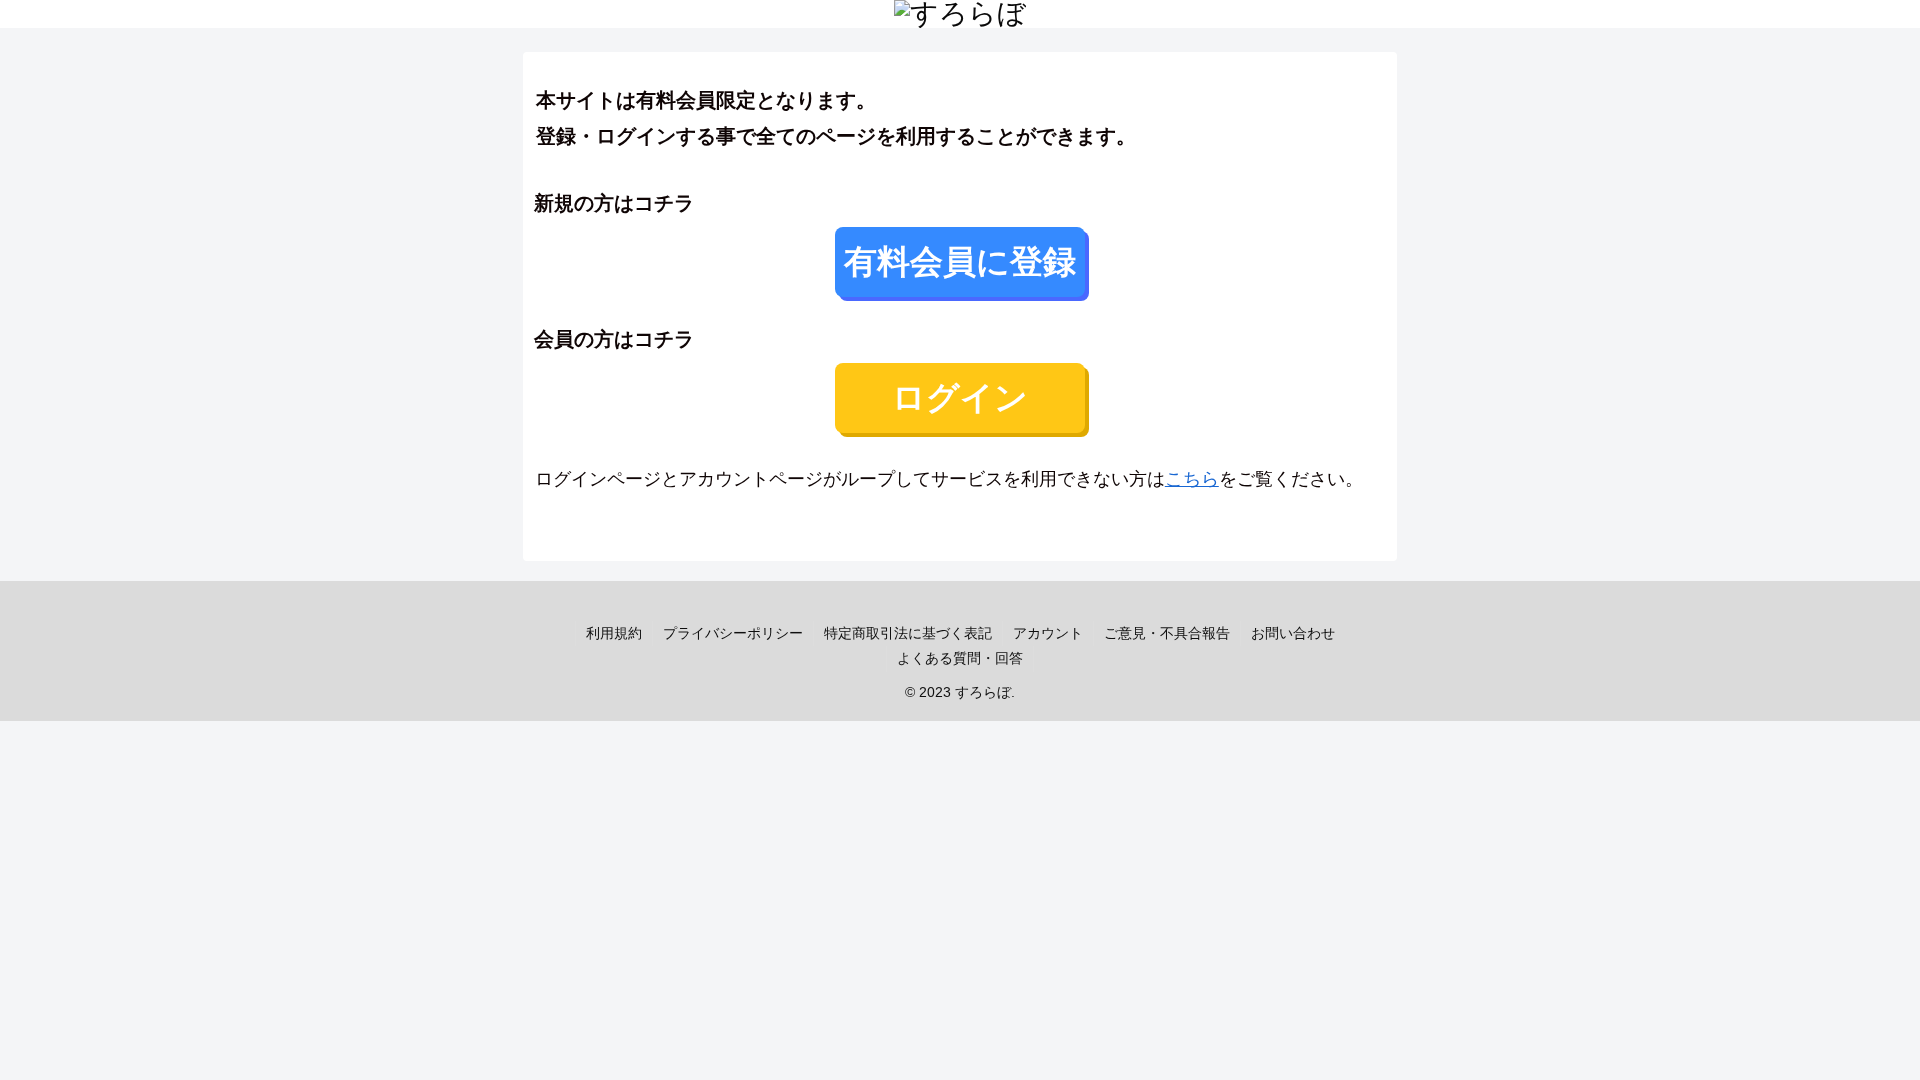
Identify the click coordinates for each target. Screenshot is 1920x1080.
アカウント (1048, 633)
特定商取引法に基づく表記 (908, 633)
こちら (1192, 479)
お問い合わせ (1293, 633)
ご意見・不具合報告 (1167, 633)
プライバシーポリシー (733, 633)
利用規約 (614, 633)
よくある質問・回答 (960, 658)
